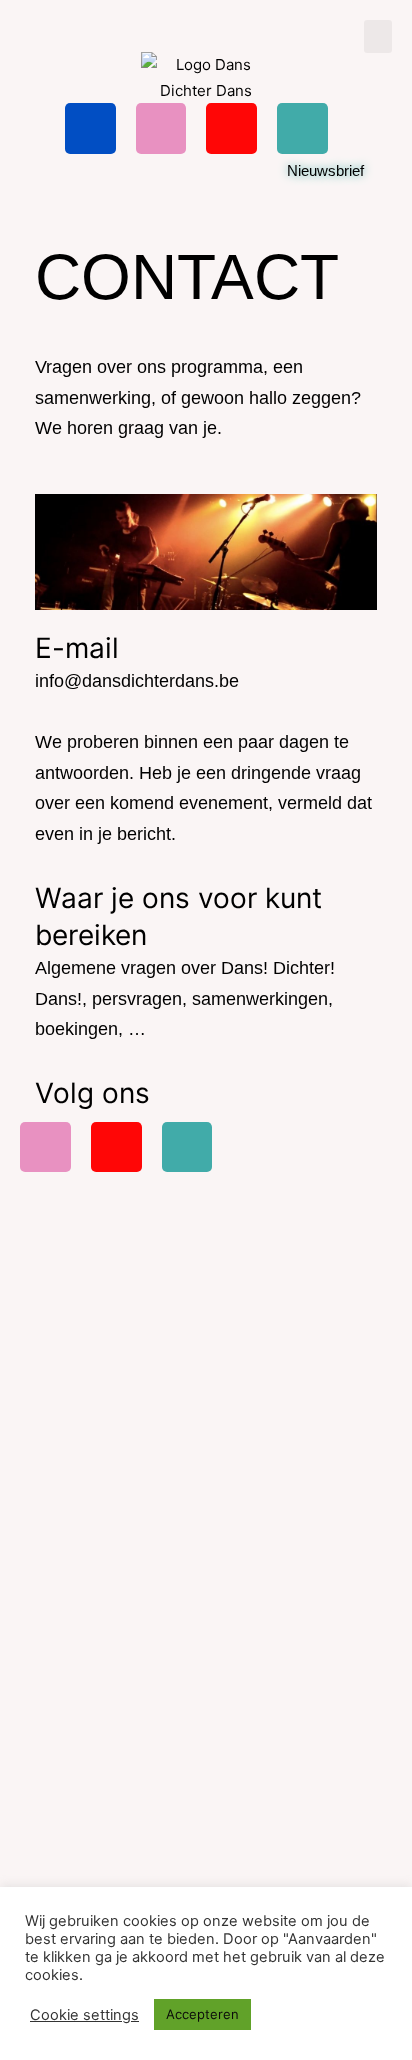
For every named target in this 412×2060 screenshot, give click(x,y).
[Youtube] (231, 128)
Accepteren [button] (202, 2014)
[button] (378, 36)
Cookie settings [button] (84, 2015)
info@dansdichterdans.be (137, 681)
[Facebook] (90, 128)
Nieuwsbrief (325, 170)
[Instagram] (161, 128)
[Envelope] (302, 128)
